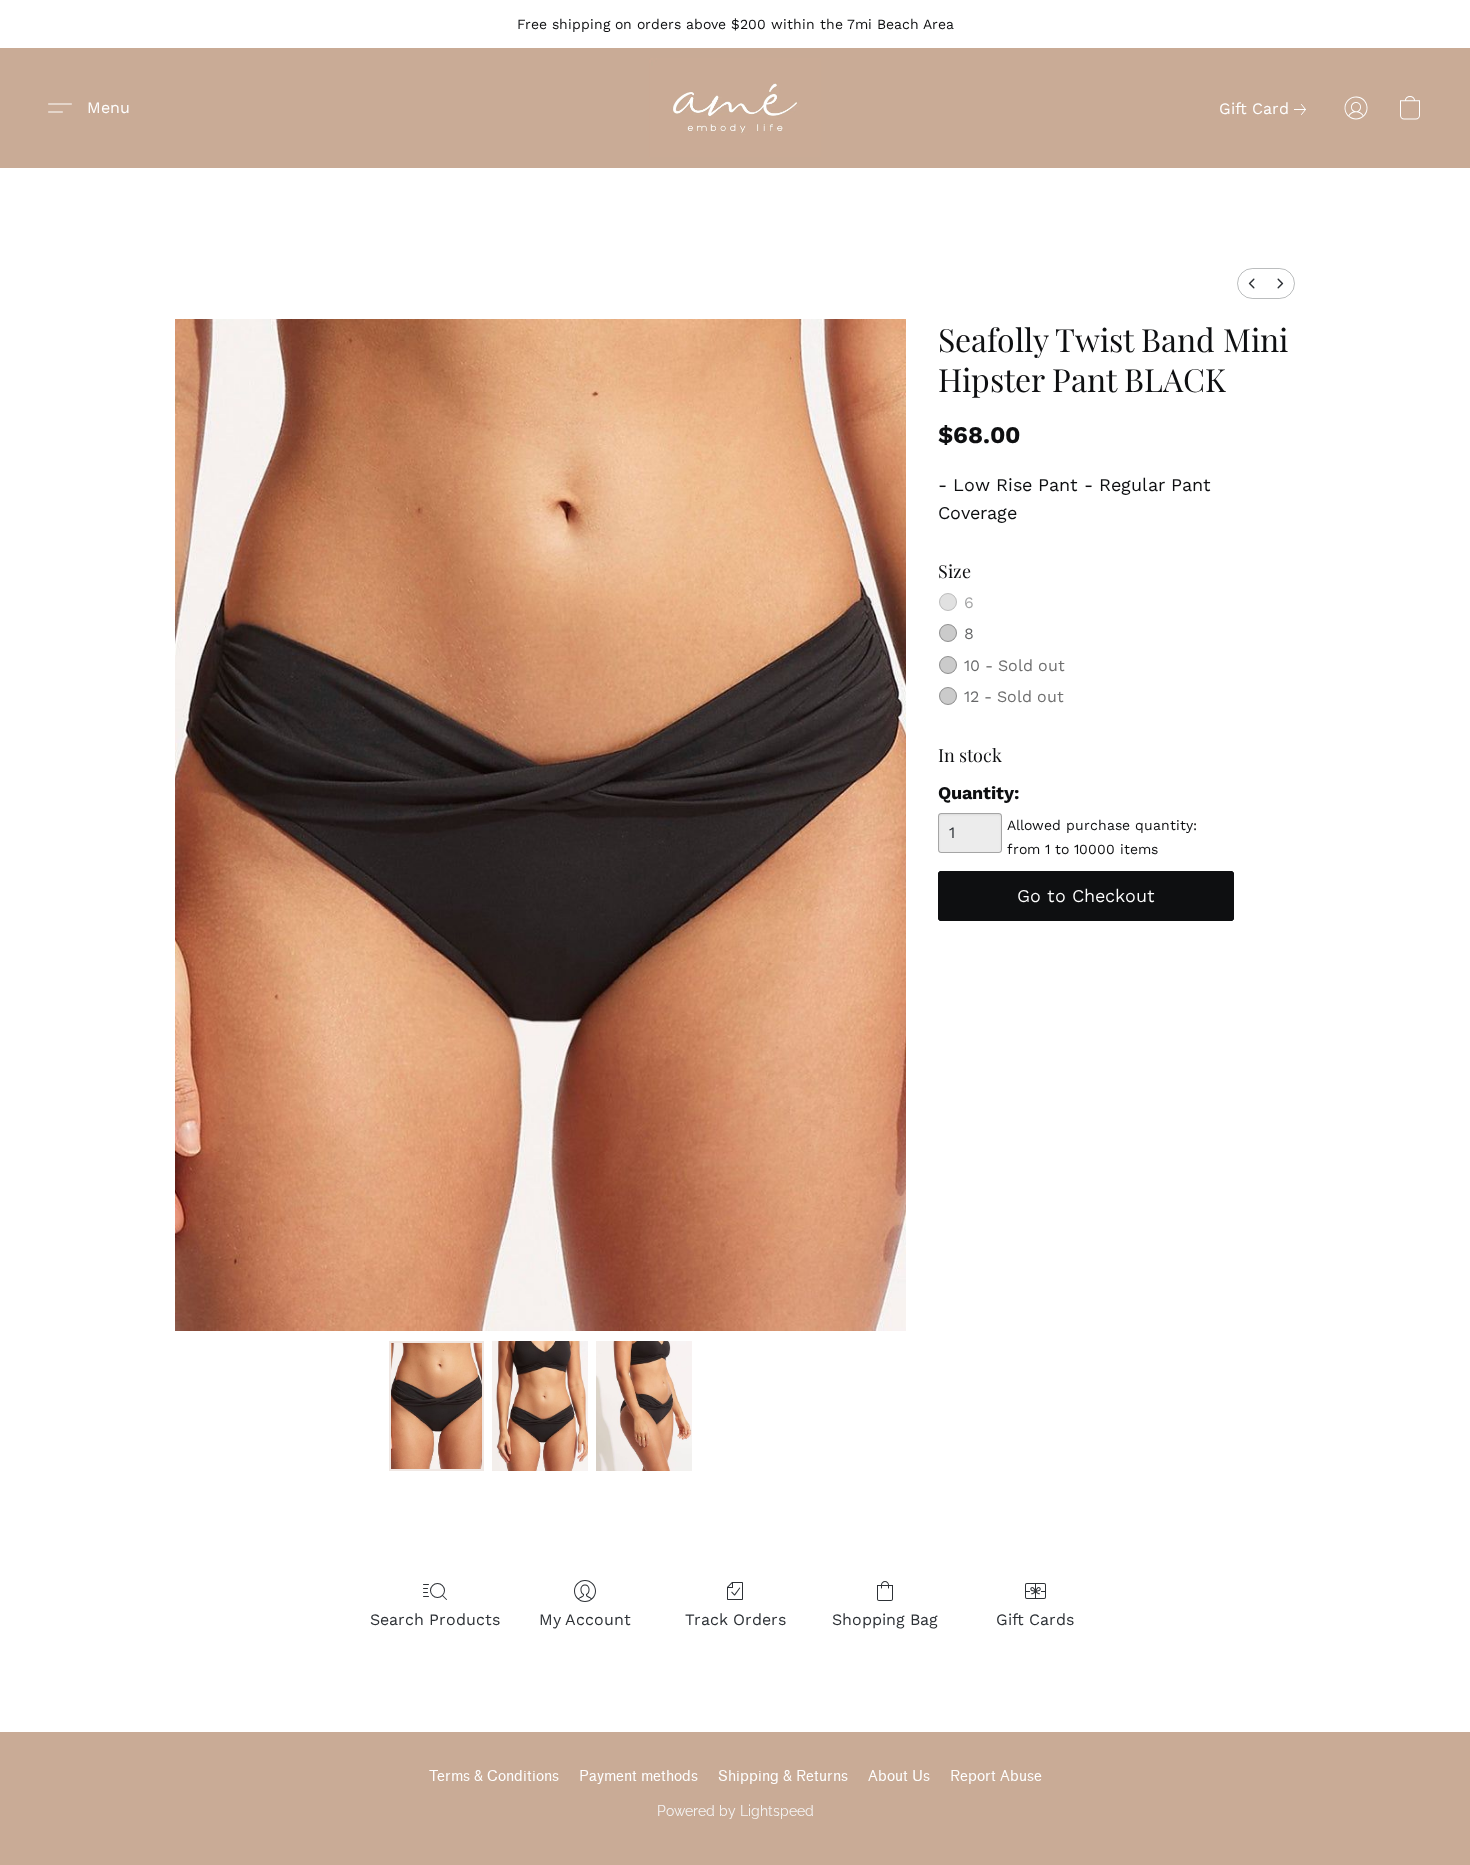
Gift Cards (1035, 1619)
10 (1014, 665)
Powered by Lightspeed (735, 1811)
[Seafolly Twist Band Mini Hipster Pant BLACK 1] (540, 1406)
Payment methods (638, 1776)
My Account (585, 1619)
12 (1014, 696)
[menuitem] (1252, 283)
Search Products (435, 1619)
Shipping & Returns (783, 1776)
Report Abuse (996, 1776)
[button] (735, 108)
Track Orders (735, 1619)
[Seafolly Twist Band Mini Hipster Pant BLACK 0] (437, 1406)
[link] (1266, 109)
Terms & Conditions (494, 1776)
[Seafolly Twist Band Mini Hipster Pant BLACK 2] (644, 1406)
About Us (899, 1776)
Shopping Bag (885, 1619)
